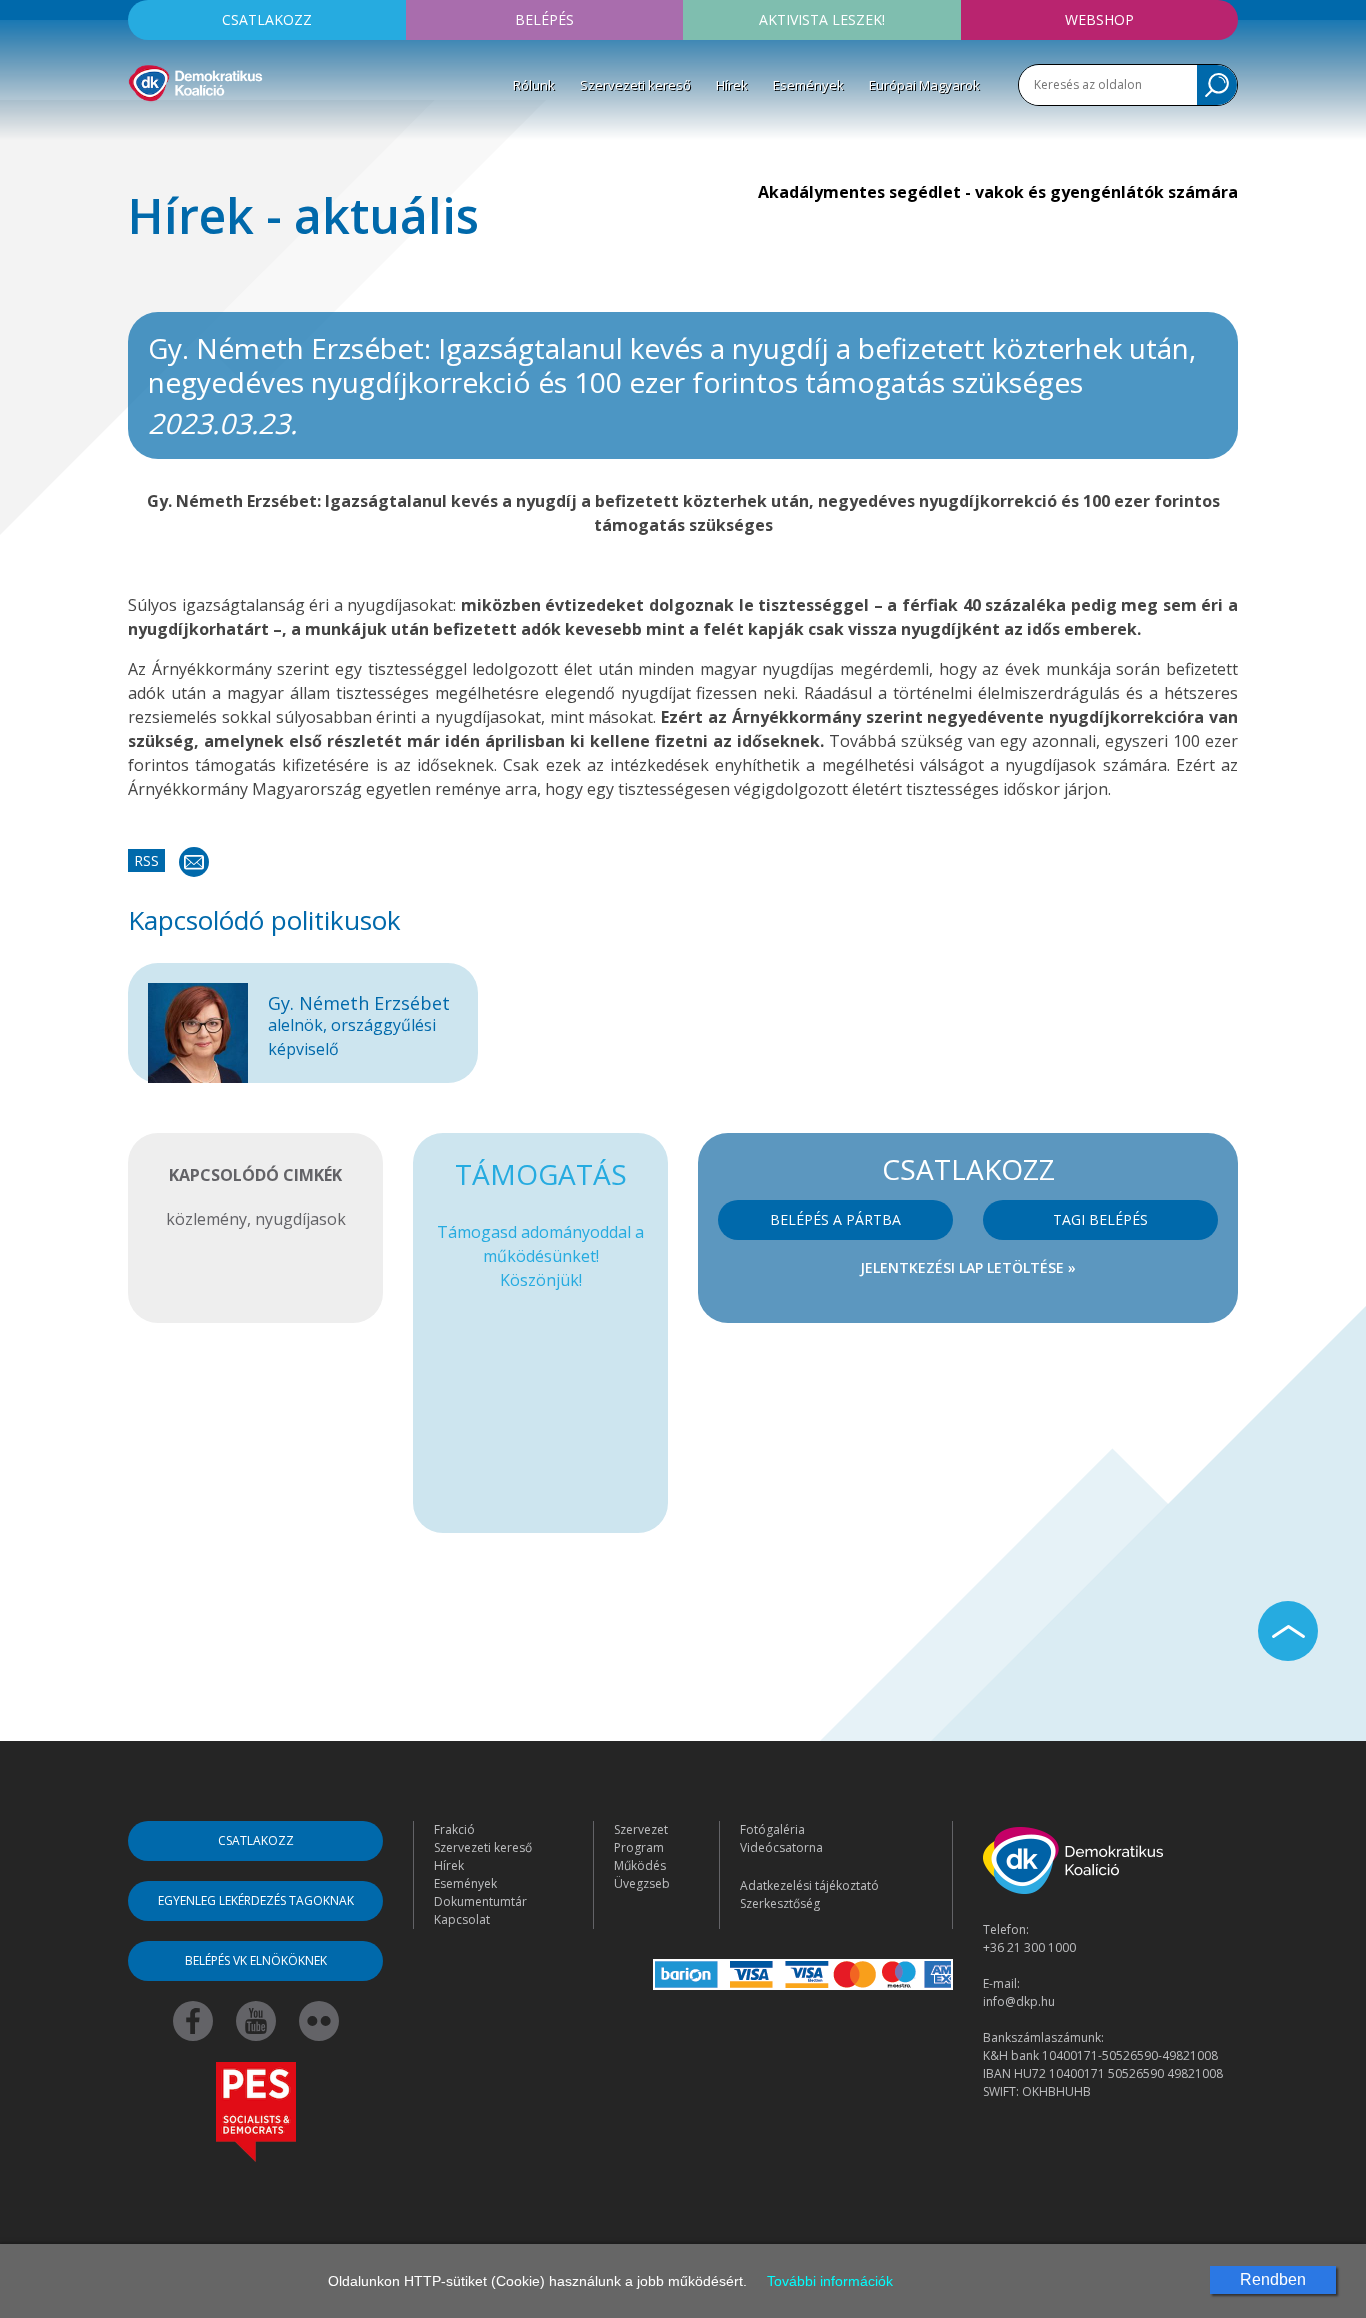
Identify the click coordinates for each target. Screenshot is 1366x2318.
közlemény (206, 1219)
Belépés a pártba (835, 1219)
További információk (830, 2281)
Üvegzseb (642, 1883)
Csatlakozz (267, 19)
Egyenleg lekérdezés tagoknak (256, 1900)
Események (808, 85)
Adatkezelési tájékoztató (809, 1885)
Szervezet (641, 1829)
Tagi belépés (1100, 1219)
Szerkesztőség (780, 1903)
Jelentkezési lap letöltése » (968, 1267)
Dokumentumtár (480, 1901)
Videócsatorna (781, 1847)
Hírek (732, 85)
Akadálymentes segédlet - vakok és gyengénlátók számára (998, 192)
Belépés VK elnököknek (256, 1960)
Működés (640, 1865)
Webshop (1099, 19)
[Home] (195, 80)
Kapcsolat (462, 1919)
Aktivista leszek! (822, 19)
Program (639, 1847)
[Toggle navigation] (141, 131)
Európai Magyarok (924, 85)
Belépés (544, 19)
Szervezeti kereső (635, 85)
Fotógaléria (772, 1829)
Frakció (454, 1829)
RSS (146, 860)
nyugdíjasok (300, 1219)
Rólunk (534, 85)
